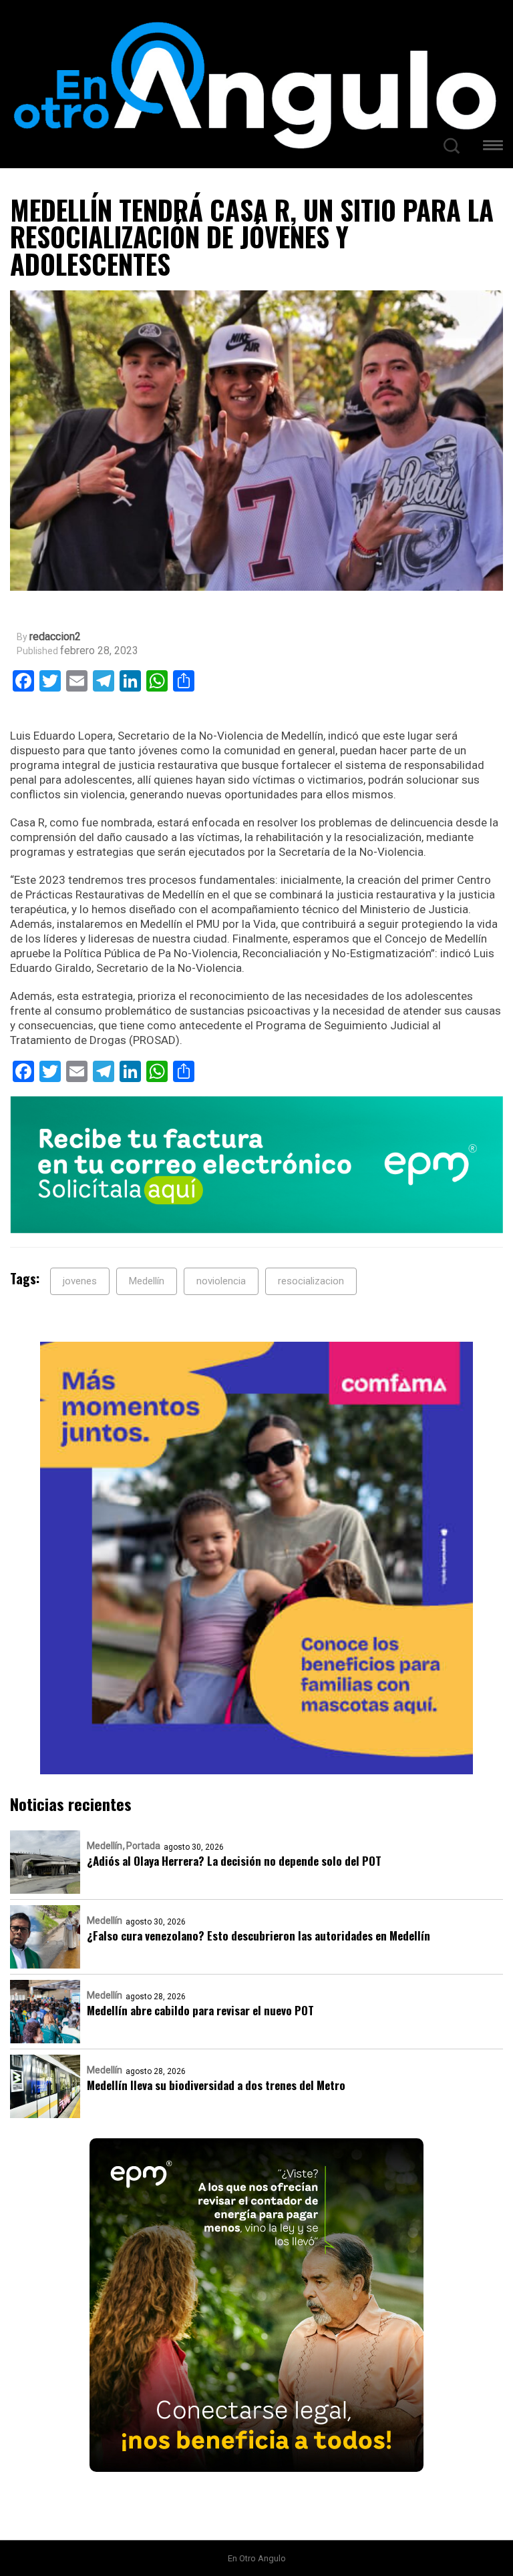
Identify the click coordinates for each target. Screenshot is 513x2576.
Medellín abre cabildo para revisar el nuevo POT (200, 2010)
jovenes (80, 1281)
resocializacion (311, 1281)
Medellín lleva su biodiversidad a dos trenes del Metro (216, 2085)
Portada (143, 1846)
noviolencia (221, 1281)
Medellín (147, 1281)
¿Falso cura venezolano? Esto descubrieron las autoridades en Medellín (259, 1936)
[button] (493, 147)
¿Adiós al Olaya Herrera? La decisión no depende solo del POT (234, 1861)
